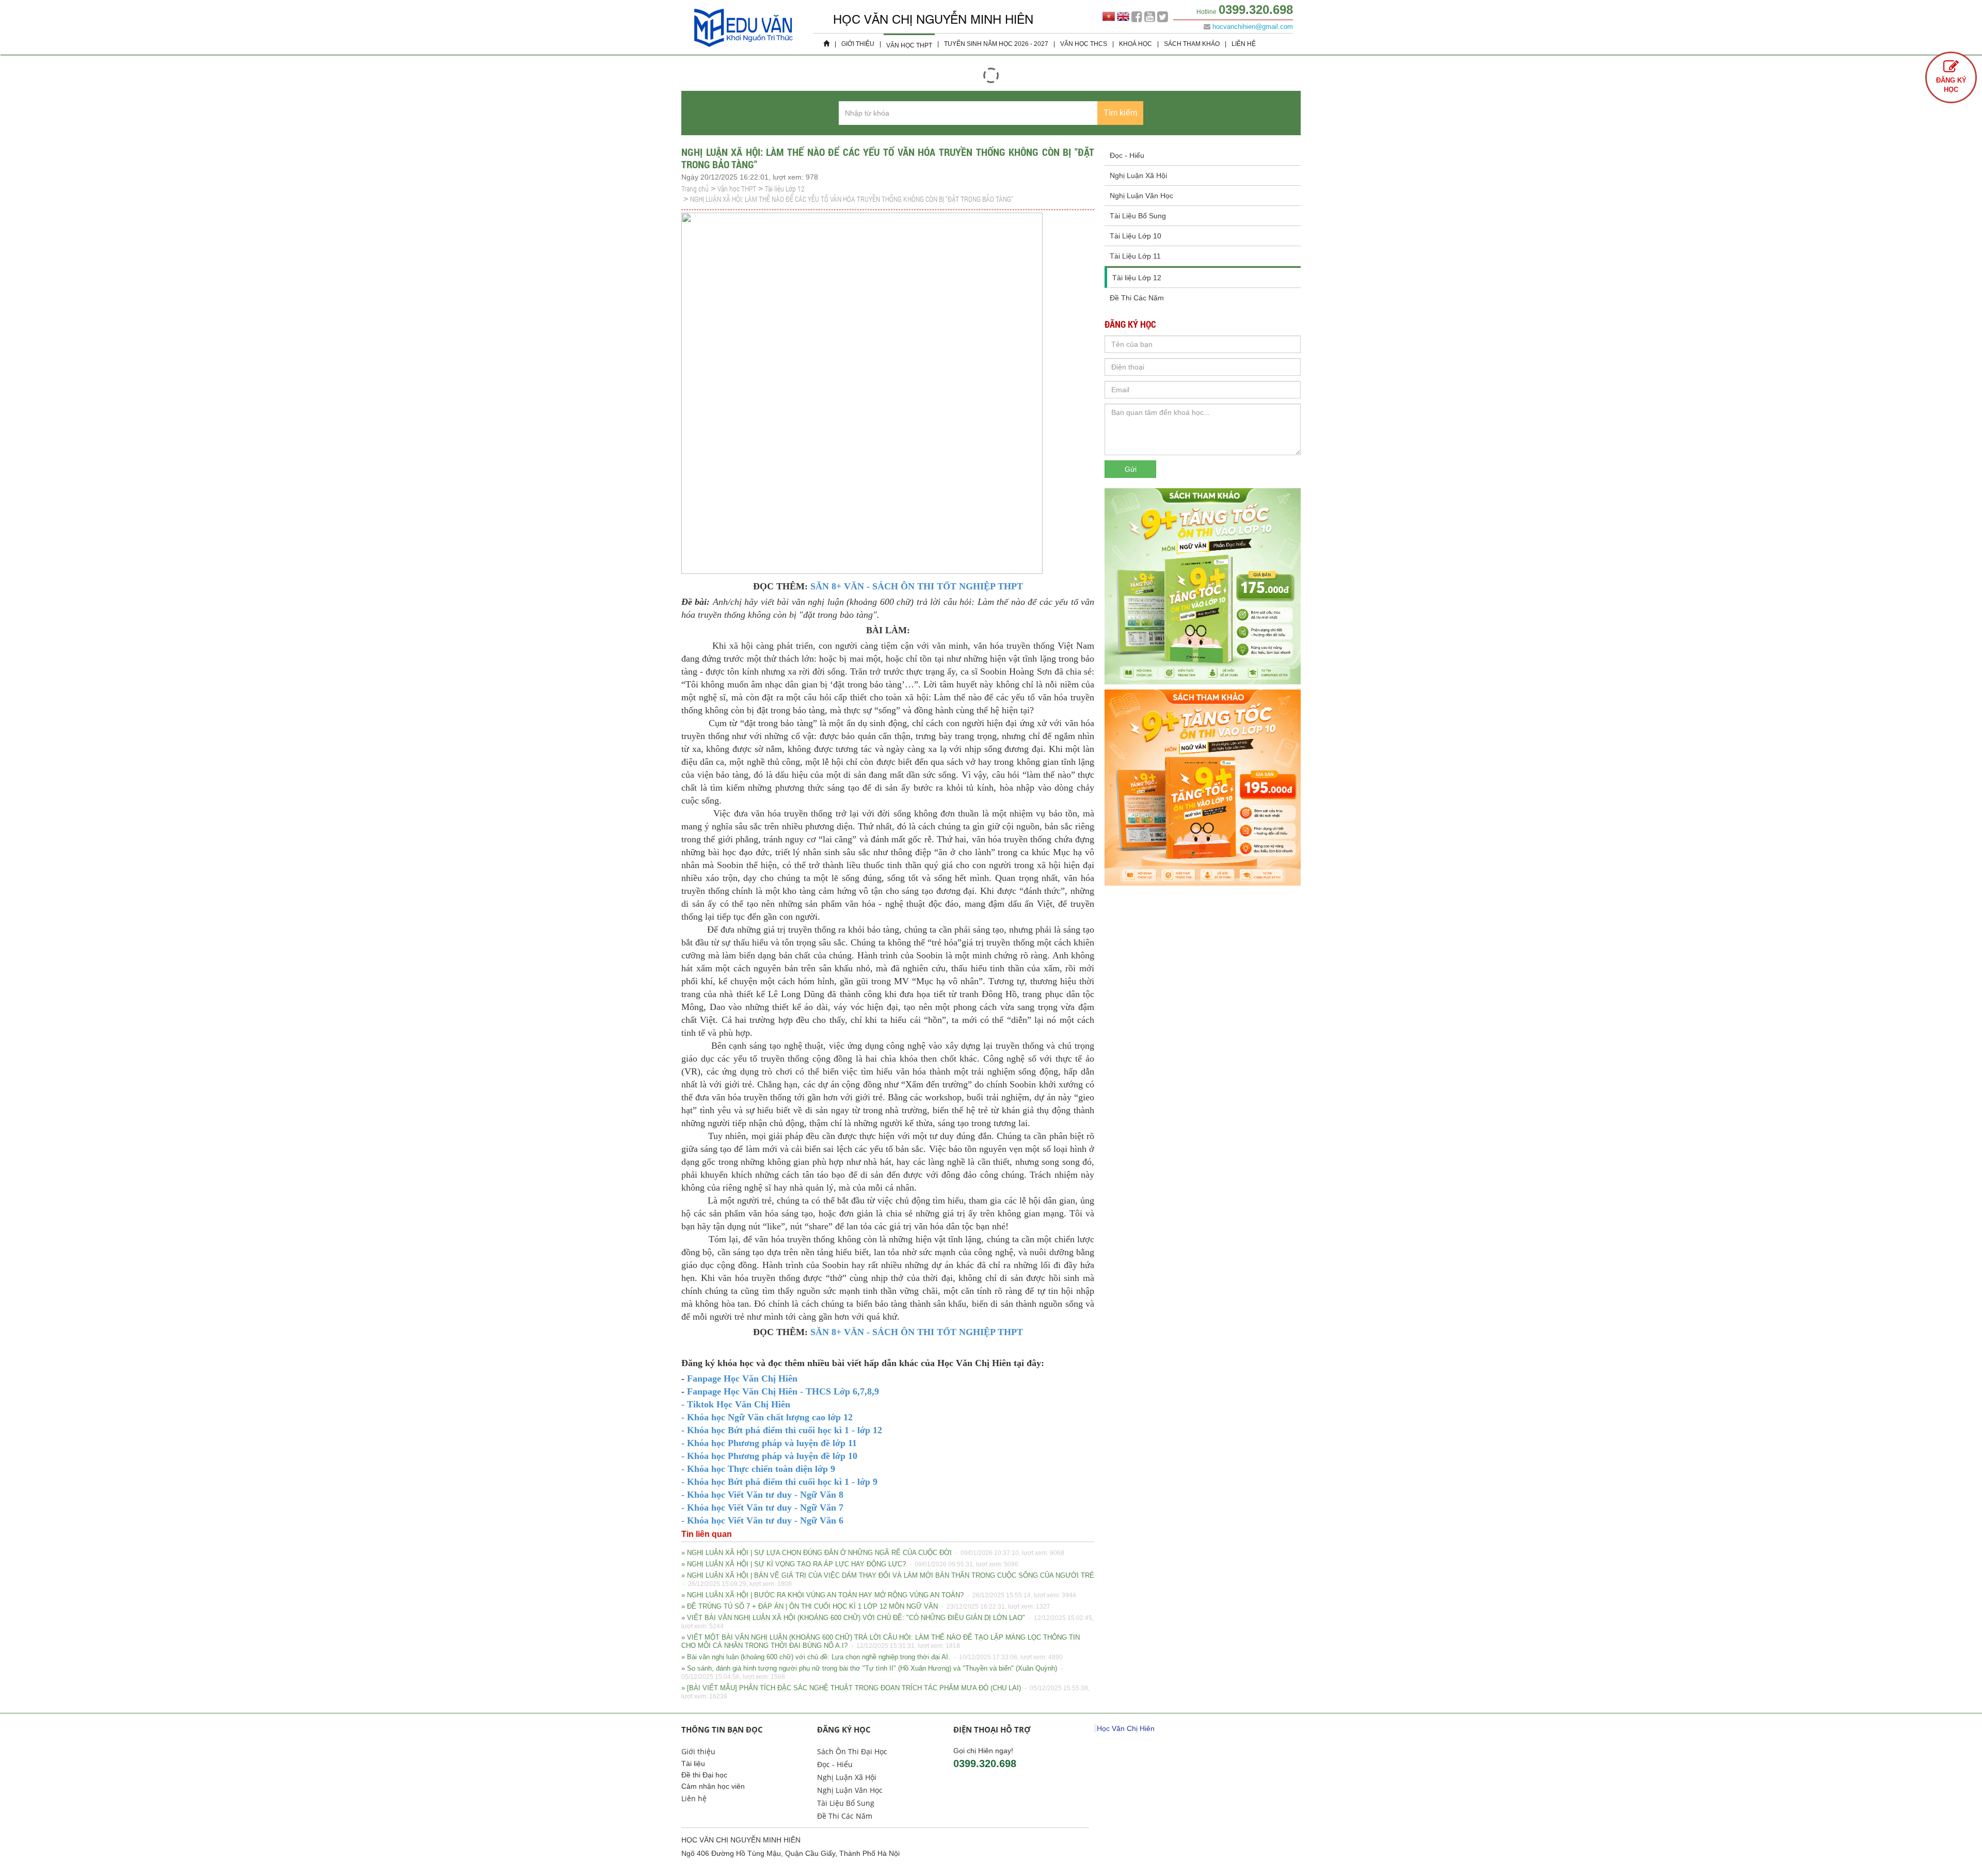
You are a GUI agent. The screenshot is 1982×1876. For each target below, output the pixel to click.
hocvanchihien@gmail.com (1253, 27)
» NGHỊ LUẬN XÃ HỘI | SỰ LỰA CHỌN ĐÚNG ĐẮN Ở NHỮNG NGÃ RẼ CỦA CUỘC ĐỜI (873, 1553)
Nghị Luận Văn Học (1141, 196)
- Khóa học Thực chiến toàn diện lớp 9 (758, 1469)
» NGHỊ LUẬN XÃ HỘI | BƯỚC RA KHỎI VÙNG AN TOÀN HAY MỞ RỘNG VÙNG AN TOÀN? (879, 1595)
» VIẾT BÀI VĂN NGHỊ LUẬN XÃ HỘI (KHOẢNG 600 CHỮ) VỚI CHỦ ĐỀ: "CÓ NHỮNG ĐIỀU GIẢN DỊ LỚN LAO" (888, 1622)
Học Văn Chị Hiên (1126, 1728)
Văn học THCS (1084, 44)
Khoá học (1136, 44)
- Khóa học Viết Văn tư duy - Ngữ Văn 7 (762, 1508)
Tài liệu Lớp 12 (785, 189)
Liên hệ (1244, 44)
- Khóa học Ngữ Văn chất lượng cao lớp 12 (767, 1417)
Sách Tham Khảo (1192, 44)
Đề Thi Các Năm (1137, 298)
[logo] (743, 49)
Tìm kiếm (1120, 113)
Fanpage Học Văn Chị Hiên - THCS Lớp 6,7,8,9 (782, 1391)
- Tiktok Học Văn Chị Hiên (736, 1404)
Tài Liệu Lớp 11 (1135, 256)
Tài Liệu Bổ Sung (1138, 216)
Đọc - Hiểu (1127, 155)
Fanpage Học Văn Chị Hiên (742, 1378)
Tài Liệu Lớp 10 (1136, 236)
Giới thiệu (858, 44)
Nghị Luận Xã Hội (1138, 175)
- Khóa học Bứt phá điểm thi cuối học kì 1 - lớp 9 (779, 1482)
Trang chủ (695, 189)
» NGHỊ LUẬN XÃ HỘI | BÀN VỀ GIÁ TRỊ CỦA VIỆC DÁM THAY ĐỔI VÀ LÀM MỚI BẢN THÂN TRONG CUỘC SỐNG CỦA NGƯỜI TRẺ (888, 1580)
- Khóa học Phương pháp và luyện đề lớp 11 (769, 1443)
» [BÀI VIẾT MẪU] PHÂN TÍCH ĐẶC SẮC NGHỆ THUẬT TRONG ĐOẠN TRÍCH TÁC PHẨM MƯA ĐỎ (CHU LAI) (885, 1692)
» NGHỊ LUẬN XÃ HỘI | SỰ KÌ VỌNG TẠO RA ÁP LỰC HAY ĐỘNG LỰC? (850, 1564)
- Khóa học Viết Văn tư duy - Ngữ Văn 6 (762, 1520)
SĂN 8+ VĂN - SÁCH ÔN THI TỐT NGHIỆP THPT (917, 586)
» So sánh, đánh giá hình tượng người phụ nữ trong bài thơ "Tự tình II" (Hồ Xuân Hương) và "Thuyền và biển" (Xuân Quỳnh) (873, 1672)
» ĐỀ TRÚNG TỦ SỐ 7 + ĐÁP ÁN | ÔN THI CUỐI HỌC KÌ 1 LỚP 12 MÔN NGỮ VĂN (866, 1606)
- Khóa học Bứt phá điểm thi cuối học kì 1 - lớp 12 (782, 1430)
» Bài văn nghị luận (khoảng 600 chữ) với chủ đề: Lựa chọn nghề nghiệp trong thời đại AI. (872, 1657)
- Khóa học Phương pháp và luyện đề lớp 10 (769, 1456)
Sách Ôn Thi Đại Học (852, 1751)
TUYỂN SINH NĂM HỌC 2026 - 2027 (996, 44)
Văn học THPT (909, 45)
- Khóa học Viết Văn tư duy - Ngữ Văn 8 (762, 1495)
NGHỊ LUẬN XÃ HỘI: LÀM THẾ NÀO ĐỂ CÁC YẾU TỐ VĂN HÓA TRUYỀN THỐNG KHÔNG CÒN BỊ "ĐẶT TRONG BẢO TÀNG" (852, 199)
